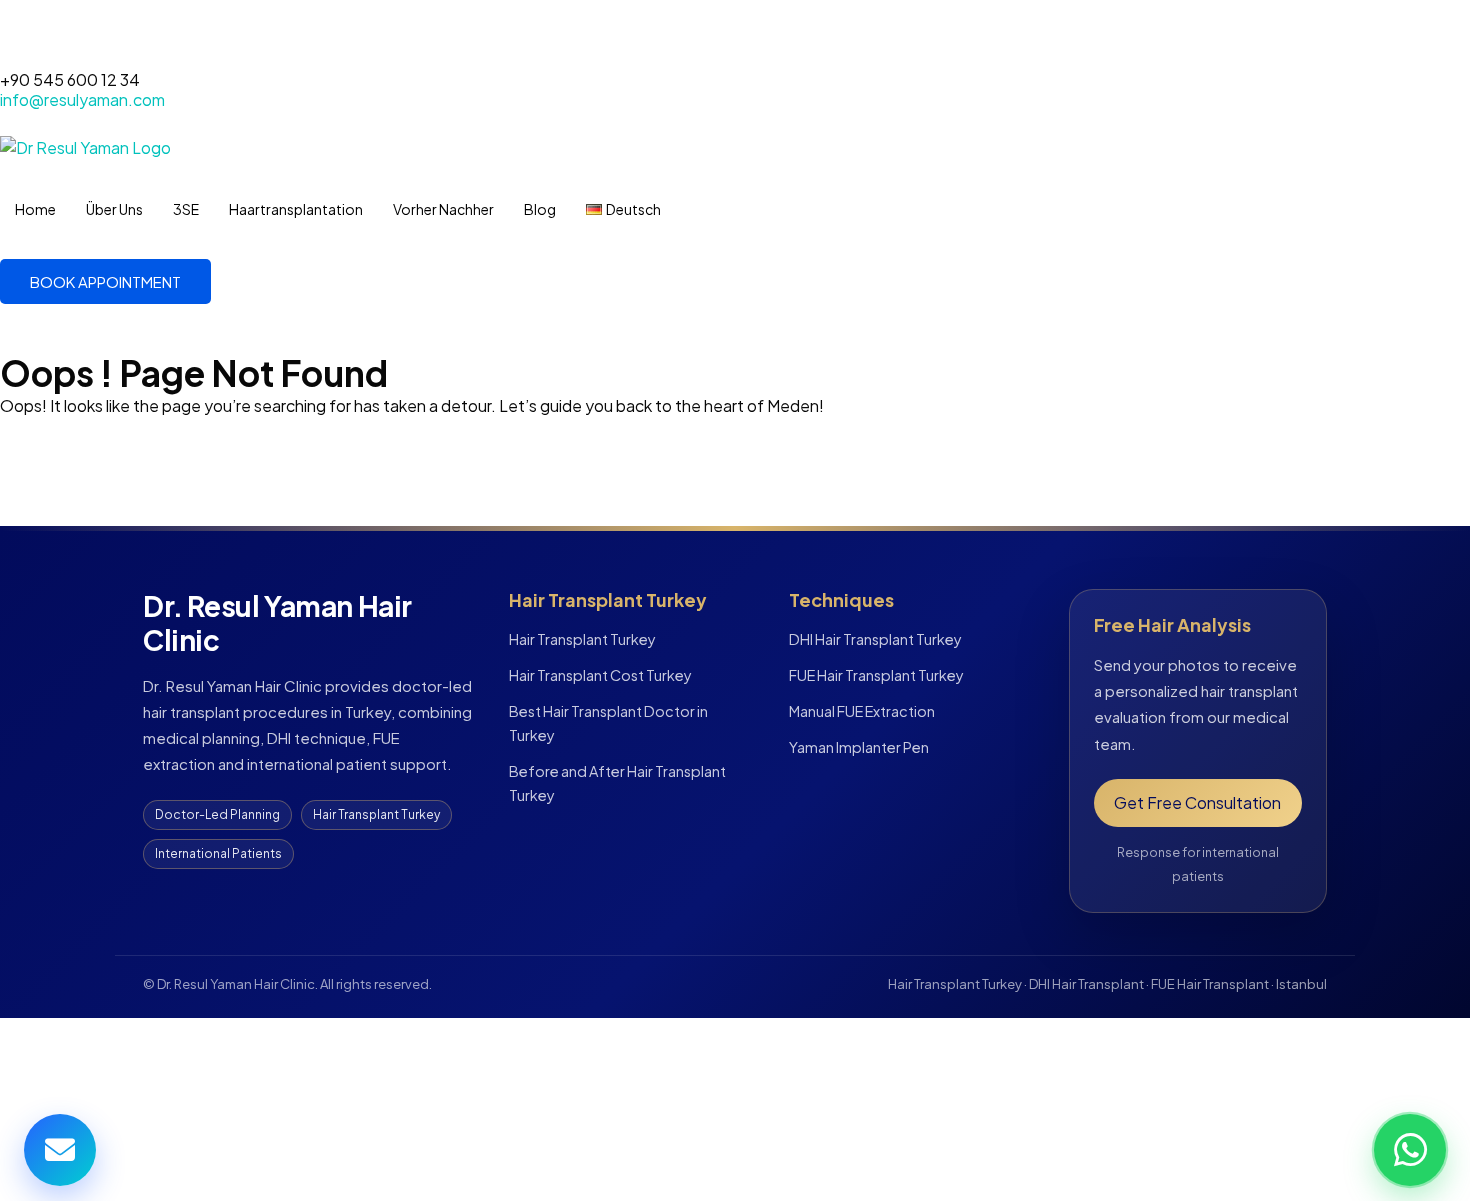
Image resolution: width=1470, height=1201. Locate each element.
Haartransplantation (296, 209)
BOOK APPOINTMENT (105, 281)
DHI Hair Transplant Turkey (875, 639)
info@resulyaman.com (82, 99)
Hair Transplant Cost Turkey (600, 675)
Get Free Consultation (1197, 802)
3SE (186, 209)
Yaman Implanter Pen (859, 747)
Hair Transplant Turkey (582, 639)
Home (35, 209)
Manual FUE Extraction (862, 711)
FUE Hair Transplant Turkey (876, 675)
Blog (540, 209)
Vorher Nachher (443, 209)
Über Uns (114, 209)
